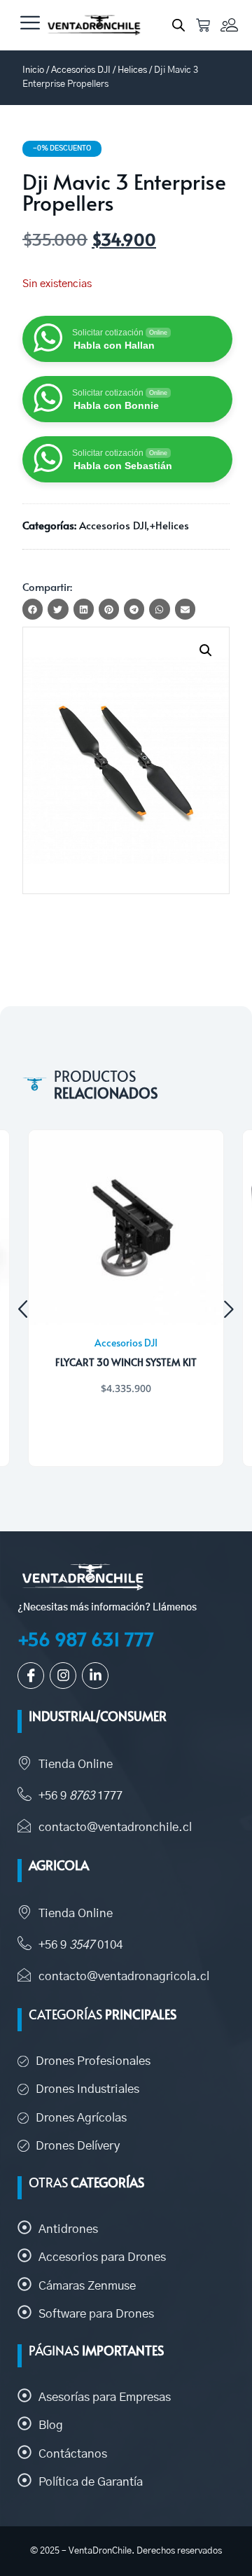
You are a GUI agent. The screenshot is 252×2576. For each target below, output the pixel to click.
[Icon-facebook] (31, 1676)
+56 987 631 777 (86, 1639)
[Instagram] (63, 1676)
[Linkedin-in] (95, 1676)
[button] (206, 650)
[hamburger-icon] (30, 25)
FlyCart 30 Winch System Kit (126, 1362)
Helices (132, 70)
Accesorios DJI (81, 70)
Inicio (33, 70)
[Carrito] (203, 25)
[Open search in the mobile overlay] (178, 25)
